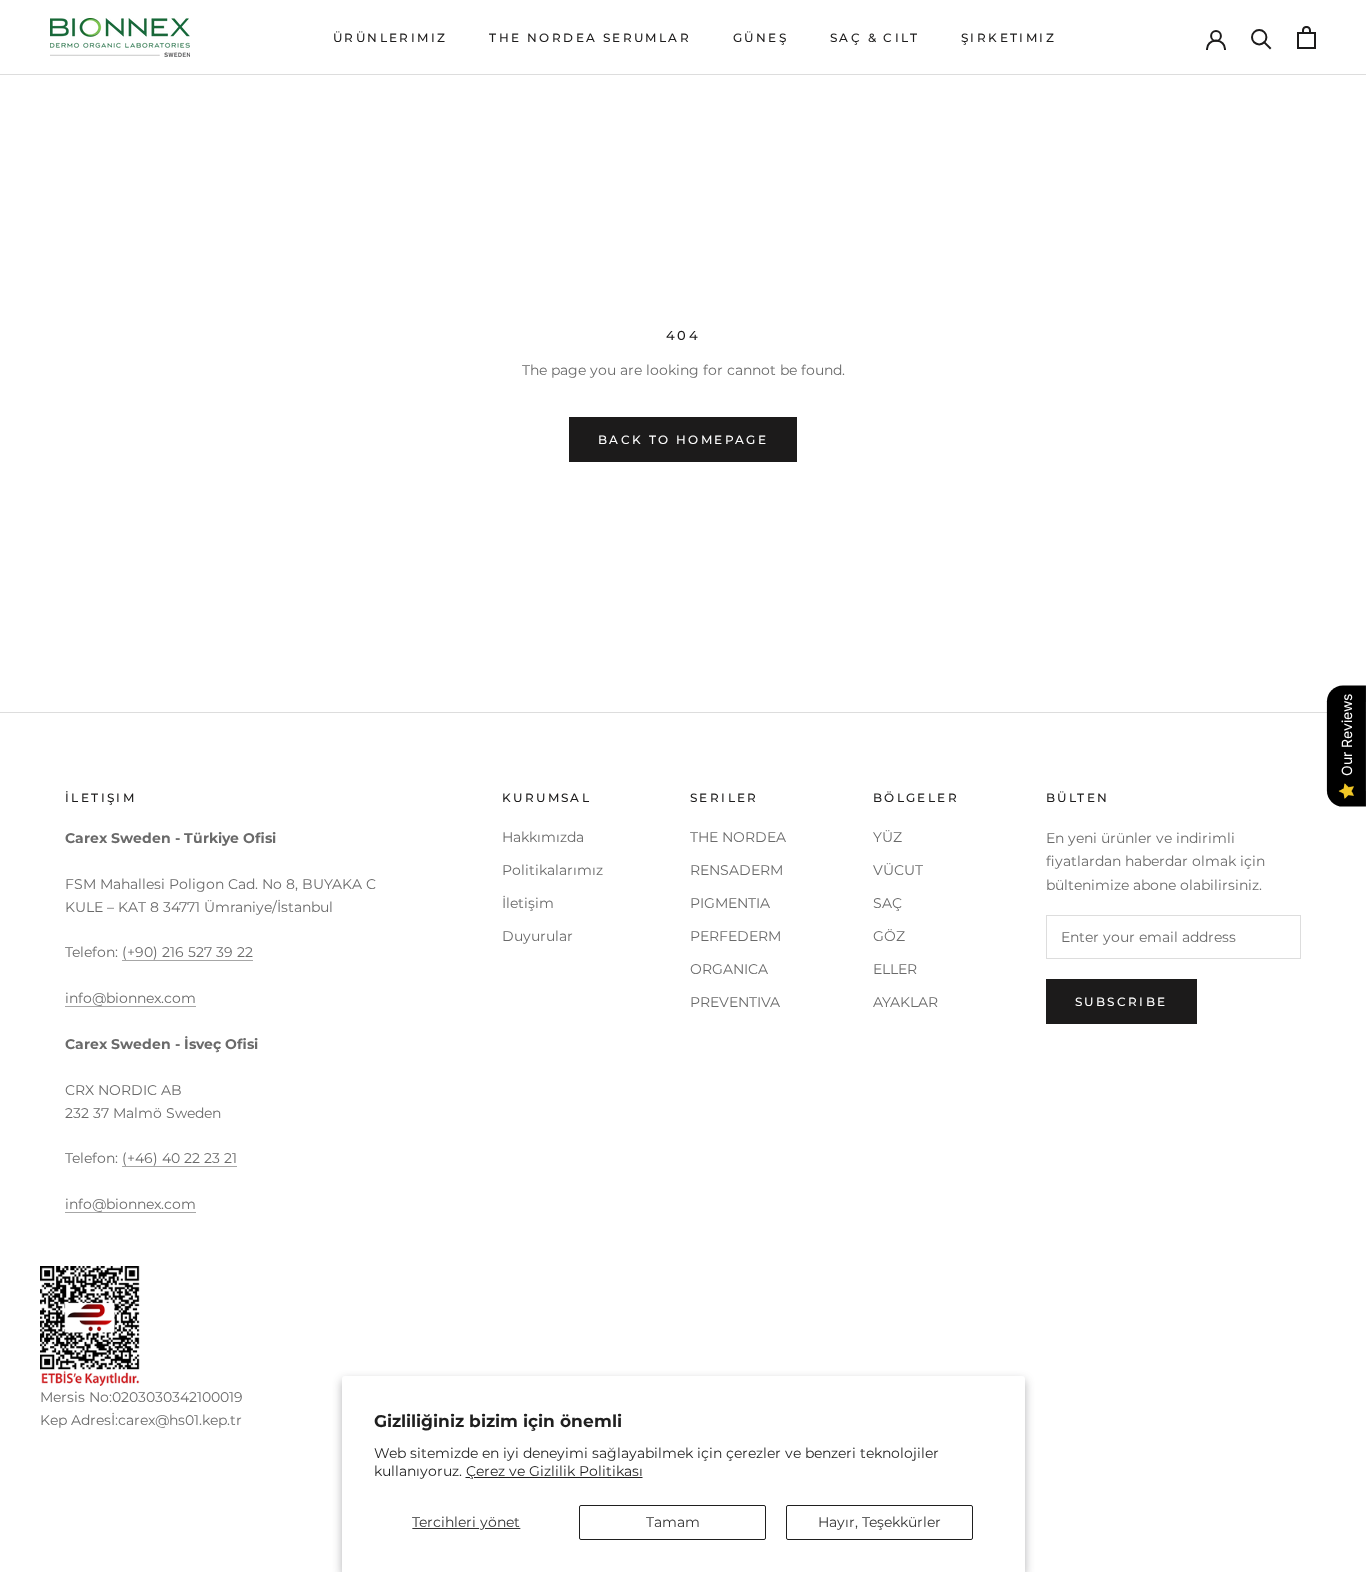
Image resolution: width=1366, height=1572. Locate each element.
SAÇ (887, 903)
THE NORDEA (738, 837)
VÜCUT (898, 870)
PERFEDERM (735, 936)
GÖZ (889, 936)
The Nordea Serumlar (590, 37)
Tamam (673, 1522)
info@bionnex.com (130, 998)
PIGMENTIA (730, 903)
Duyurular (537, 936)
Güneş (760, 37)
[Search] (1261, 37)
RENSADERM (736, 870)
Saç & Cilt (874, 37)
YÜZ (887, 837)
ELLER (895, 969)
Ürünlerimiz (390, 37)
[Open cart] (1306, 37)
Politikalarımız (552, 870)
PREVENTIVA (735, 1002)
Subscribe (1121, 1001)
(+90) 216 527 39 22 (187, 952)
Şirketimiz (1008, 37)
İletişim (528, 903)
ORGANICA (729, 969)
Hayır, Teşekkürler (879, 1522)
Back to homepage (683, 439)
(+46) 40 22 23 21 (179, 1158)
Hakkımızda (543, 837)
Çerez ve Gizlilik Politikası (554, 1471)
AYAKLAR (905, 1002)
